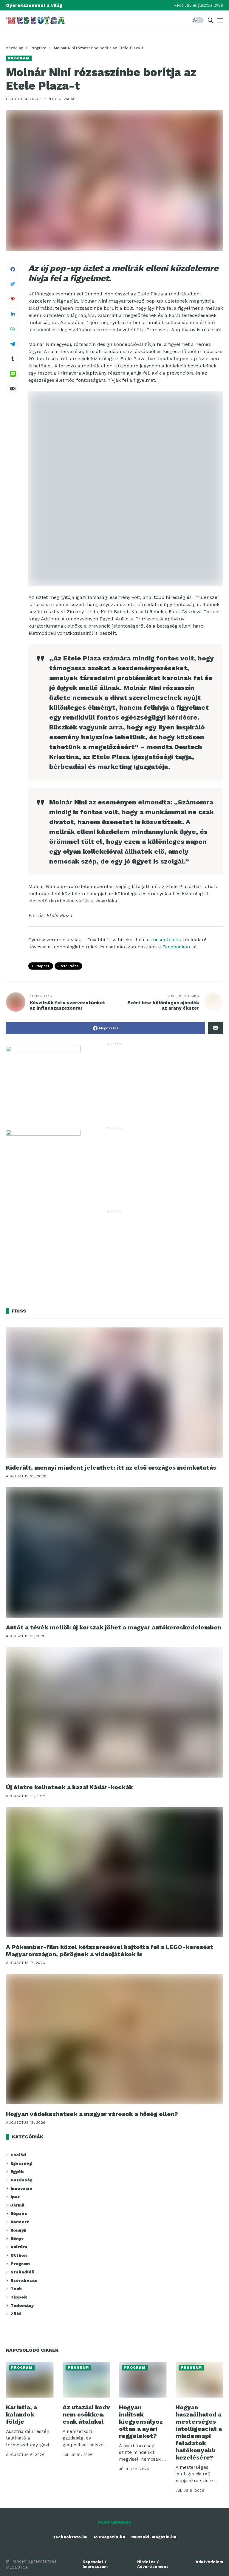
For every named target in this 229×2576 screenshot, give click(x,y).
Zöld (16, 2314)
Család (18, 2155)
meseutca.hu (166, 940)
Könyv (17, 2238)
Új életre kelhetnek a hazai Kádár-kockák (69, 1787)
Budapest (41, 966)
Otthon (19, 2255)
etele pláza (68, 966)
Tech (16, 2289)
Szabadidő (22, 2272)
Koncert (20, 2222)
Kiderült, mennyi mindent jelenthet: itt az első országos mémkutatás (111, 1468)
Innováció (21, 2188)
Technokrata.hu (70, 2537)
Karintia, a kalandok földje (21, 2414)
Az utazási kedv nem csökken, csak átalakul (86, 2414)
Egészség (21, 2163)
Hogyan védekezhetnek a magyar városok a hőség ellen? (92, 2114)
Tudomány (22, 2305)
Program (38, 48)
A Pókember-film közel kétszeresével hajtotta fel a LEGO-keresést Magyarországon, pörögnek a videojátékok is (110, 1951)
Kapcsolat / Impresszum (95, 2564)
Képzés (19, 2213)
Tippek (19, 2297)
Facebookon (176, 947)
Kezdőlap (15, 48)
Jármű (17, 2205)
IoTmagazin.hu (109, 2537)
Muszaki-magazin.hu (154, 2537)
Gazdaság (21, 2180)
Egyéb (17, 2172)
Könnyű (18, 2230)
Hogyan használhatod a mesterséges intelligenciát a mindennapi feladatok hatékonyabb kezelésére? (199, 2432)
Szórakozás (24, 2280)
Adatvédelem (209, 2562)
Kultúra (19, 2247)
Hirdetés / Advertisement (153, 2564)
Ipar (15, 2197)
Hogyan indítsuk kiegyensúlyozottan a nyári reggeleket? (141, 2422)
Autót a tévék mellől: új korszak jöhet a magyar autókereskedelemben (114, 1627)
